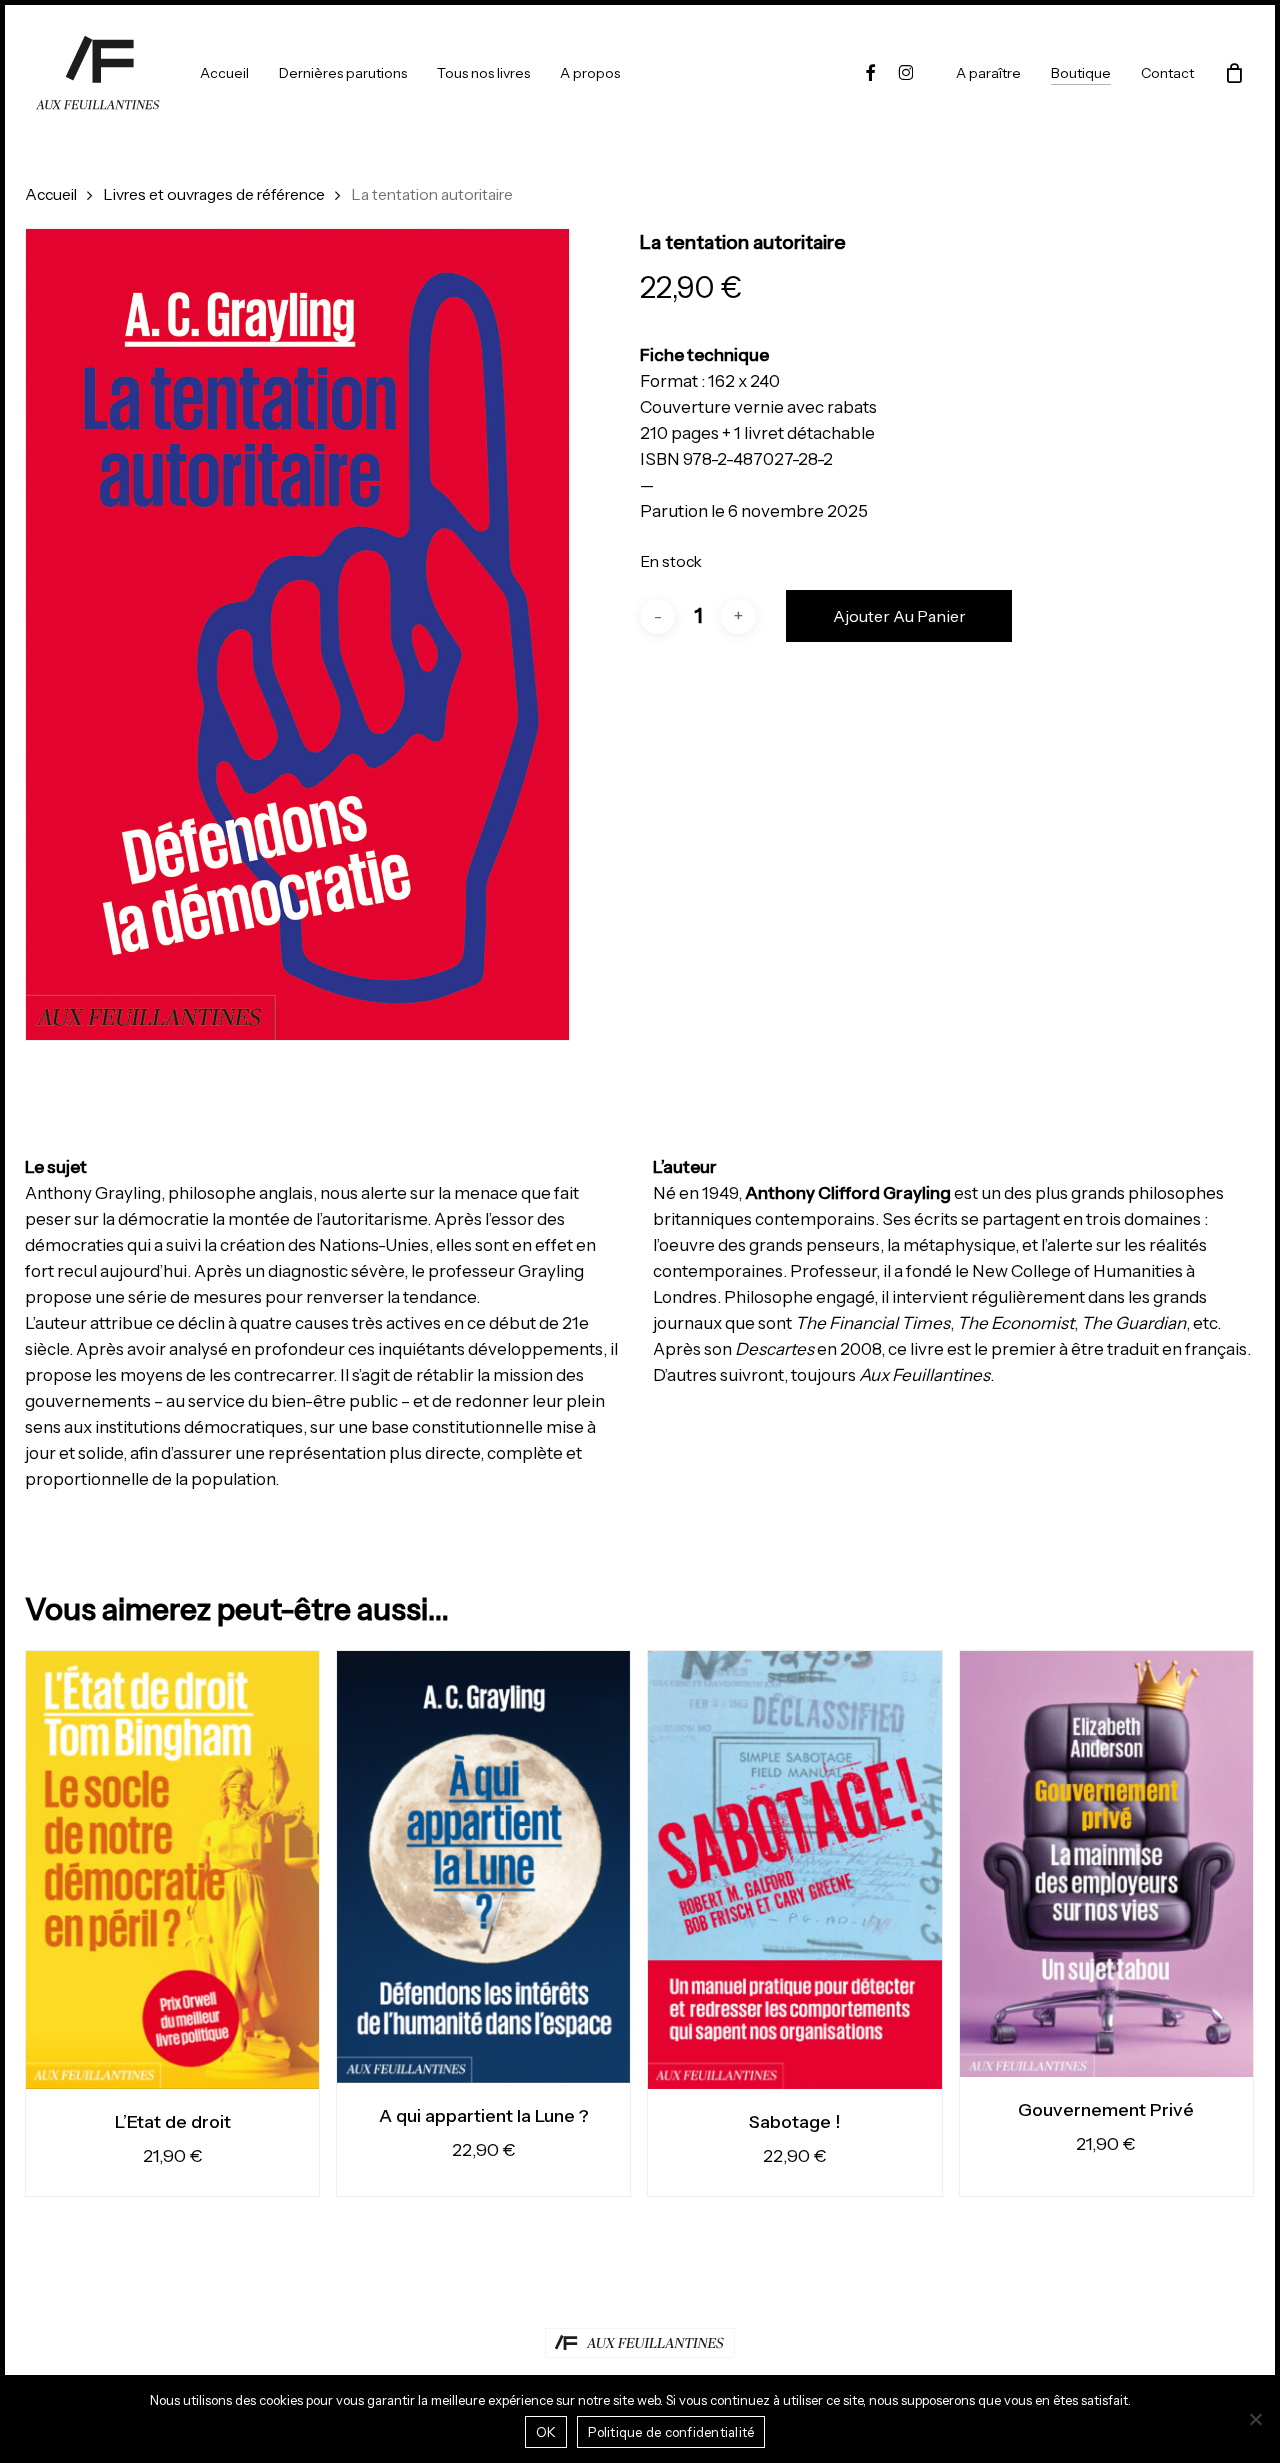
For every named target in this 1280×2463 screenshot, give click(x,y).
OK (546, 2432)
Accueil (51, 194)
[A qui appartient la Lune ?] (483, 1867)
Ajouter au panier (899, 616)
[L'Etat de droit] (172, 1870)
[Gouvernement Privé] (1106, 1864)
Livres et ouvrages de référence (214, 194)
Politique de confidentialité (671, 2432)
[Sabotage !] (794, 1870)
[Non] (1255, 2419)
